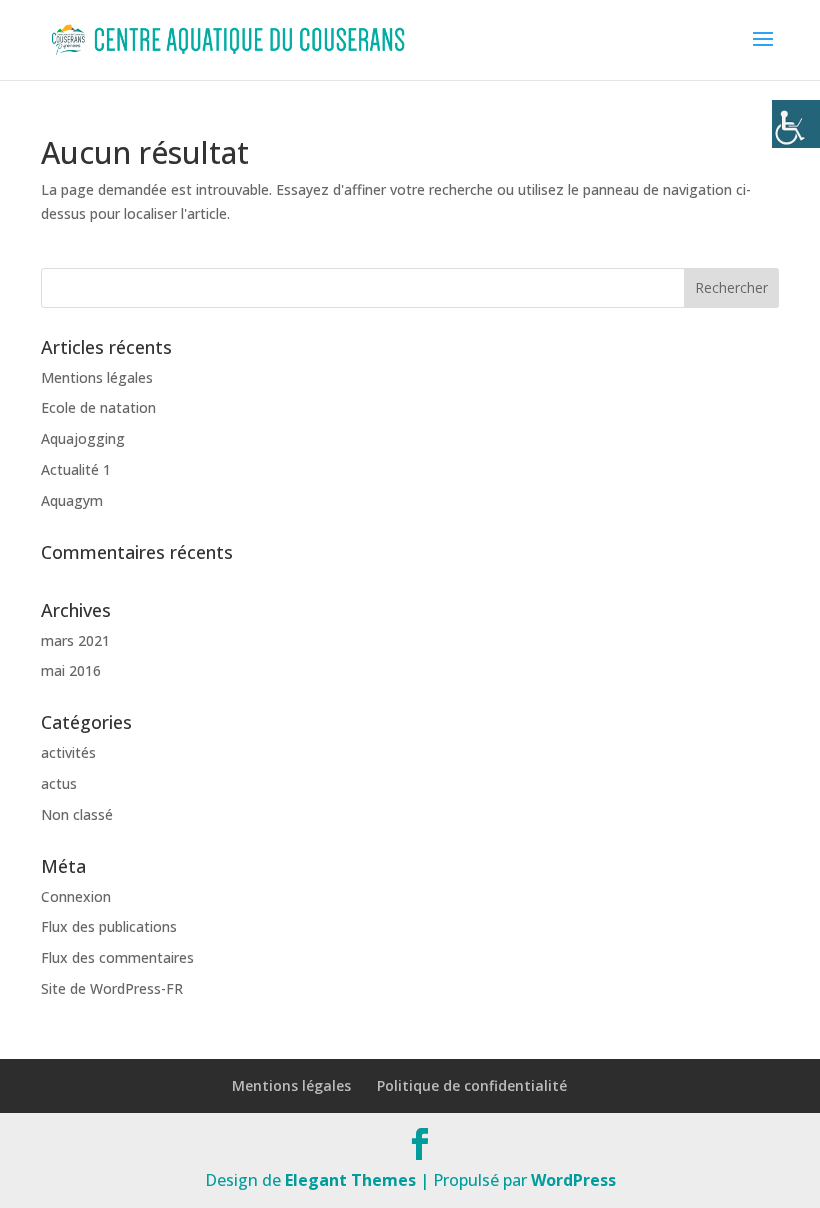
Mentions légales (97, 377)
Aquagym (72, 500)
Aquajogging (83, 438)
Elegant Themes (350, 1180)
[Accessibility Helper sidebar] (796, 124)
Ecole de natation (98, 407)
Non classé (77, 814)
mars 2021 (75, 640)
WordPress (573, 1180)
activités (68, 752)
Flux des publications (109, 926)
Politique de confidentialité (472, 1085)
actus (59, 783)
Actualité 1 (76, 469)
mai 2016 (71, 670)
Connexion (76, 896)
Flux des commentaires (117, 957)
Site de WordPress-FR (112, 988)
